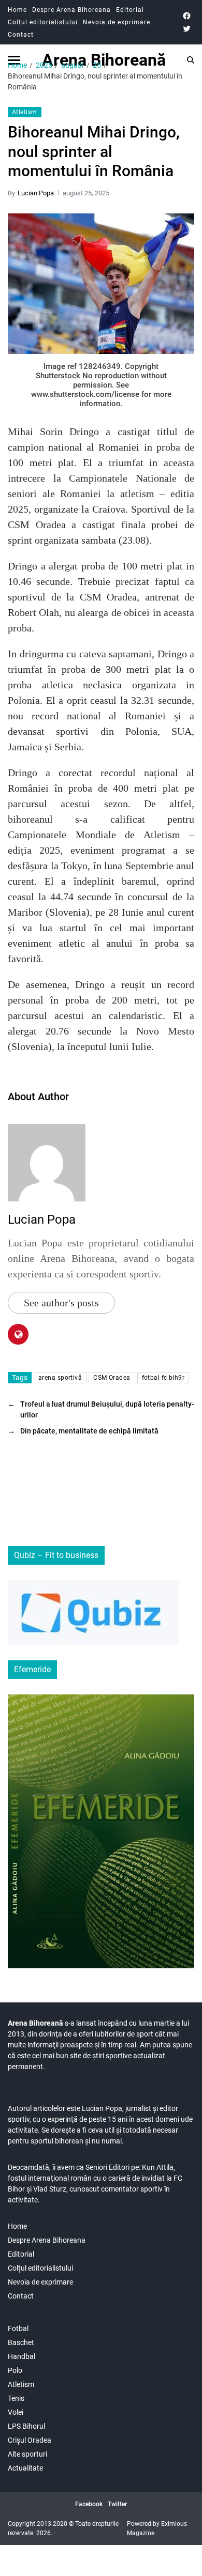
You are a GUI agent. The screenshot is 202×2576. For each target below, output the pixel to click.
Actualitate (25, 2468)
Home (17, 10)
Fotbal (18, 2328)
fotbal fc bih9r (163, 1378)
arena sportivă (60, 1378)
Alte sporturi (27, 2454)
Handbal (21, 2356)
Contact (21, 35)
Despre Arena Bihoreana (71, 10)
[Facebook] (187, 16)
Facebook (89, 2504)
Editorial (130, 10)
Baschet (21, 2342)
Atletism (25, 112)
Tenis (16, 2398)
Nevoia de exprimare (117, 22)
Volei (16, 2412)
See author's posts (61, 1303)
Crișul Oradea (30, 2440)
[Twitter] (187, 29)
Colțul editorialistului (43, 22)
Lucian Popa (36, 193)
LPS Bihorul (26, 2426)
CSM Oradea (112, 1378)
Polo (15, 2370)
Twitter (117, 2504)
